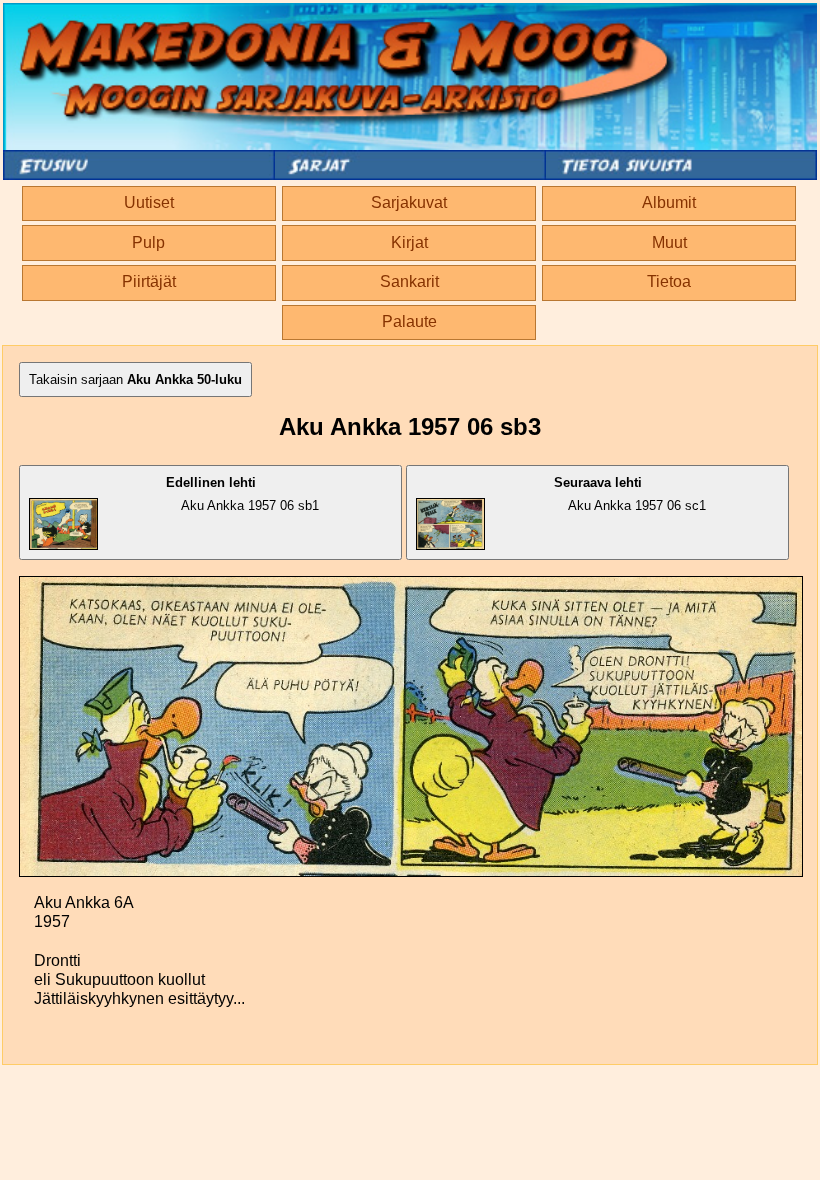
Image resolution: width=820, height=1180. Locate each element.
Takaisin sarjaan (135, 379)
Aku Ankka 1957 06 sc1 (630, 494)
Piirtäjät (149, 281)
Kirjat (409, 242)
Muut (669, 242)
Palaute (409, 321)
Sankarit (409, 281)
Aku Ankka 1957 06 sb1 (242, 494)
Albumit (669, 202)
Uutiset (149, 202)
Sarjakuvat (409, 202)
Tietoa (669, 281)
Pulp (148, 242)
